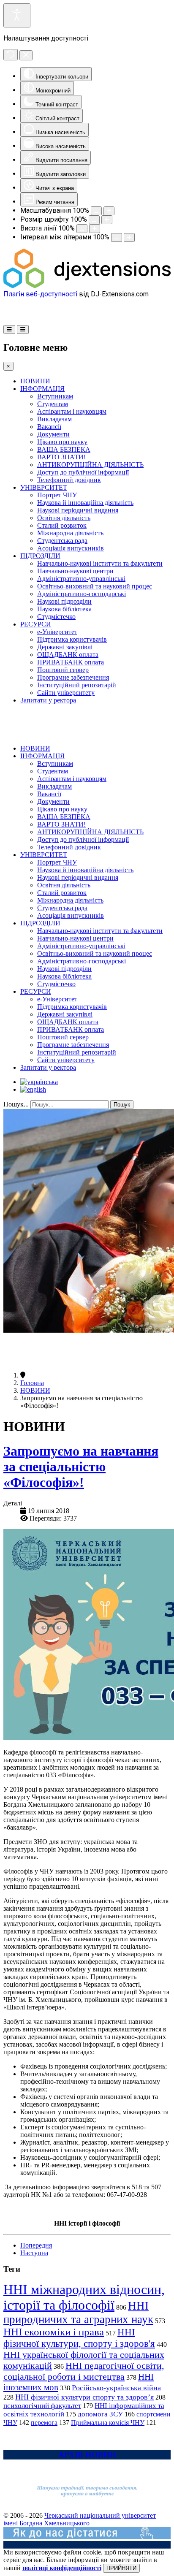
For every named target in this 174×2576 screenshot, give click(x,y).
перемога (44, 2423)
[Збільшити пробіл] (129, 237)
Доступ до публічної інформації (83, 472)
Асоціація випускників (71, 548)
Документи (53, 434)
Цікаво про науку (62, 442)
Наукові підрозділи (64, 601)
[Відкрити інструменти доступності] (17, 15)
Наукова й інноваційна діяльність (85, 503)
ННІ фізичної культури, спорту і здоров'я (79, 2338)
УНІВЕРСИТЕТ (44, 487)
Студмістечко (56, 617)
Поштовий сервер (63, 670)
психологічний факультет (42, 2406)
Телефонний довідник (69, 480)
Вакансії (49, 427)
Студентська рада (62, 541)
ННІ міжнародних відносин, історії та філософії (84, 2297)
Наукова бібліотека (64, 609)
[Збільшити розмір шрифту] (107, 220)
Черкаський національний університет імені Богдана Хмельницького (80, 2519)
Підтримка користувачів (72, 639)
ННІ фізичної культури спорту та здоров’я (84, 2397)
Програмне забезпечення (73, 677)
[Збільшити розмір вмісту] (109, 211)
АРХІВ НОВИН (87, 2455)
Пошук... (16, 1104)
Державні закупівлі (65, 647)
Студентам (53, 404)
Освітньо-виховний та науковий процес (95, 586)
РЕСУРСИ (36, 624)
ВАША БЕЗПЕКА (64, 449)
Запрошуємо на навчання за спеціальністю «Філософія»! (81, 1467)
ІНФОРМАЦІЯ (42, 389)
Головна (32, 1383)
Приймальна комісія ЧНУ (108, 2423)
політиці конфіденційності (62, 2568)
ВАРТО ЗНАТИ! (61, 457)
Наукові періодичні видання (78, 510)
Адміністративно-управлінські (81, 579)
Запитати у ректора (48, 700)
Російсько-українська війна (116, 2388)
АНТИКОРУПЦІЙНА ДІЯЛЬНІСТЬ (90, 465)
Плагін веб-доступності (40, 294)
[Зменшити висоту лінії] (82, 229)
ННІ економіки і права (54, 2332)
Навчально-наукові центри (75, 571)
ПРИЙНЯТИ (121, 2568)
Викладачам (54, 419)
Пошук (122, 1105)
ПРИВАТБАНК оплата (71, 662)
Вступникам (55, 396)
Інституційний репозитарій (77, 685)
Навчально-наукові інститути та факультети (100, 563)
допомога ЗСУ (100, 2414)
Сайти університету (66, 693)
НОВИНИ (35, 381)
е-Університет (57, 632)
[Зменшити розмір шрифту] (94, 220)
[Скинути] (11, 55)
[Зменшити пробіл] (117, 237)
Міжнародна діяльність (70, 533)
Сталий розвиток (62, 525)
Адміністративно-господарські (82, 594)
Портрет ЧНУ (57, 495)
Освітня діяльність (64, 518)
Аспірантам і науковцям (72, 411)
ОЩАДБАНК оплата (68, 655)
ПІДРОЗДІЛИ (40, 556)
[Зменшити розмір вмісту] (96, 211)
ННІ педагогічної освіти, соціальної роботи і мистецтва (84, 2371)
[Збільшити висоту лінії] (95, 229)
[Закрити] (26, 55)
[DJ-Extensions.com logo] (87, 286)
